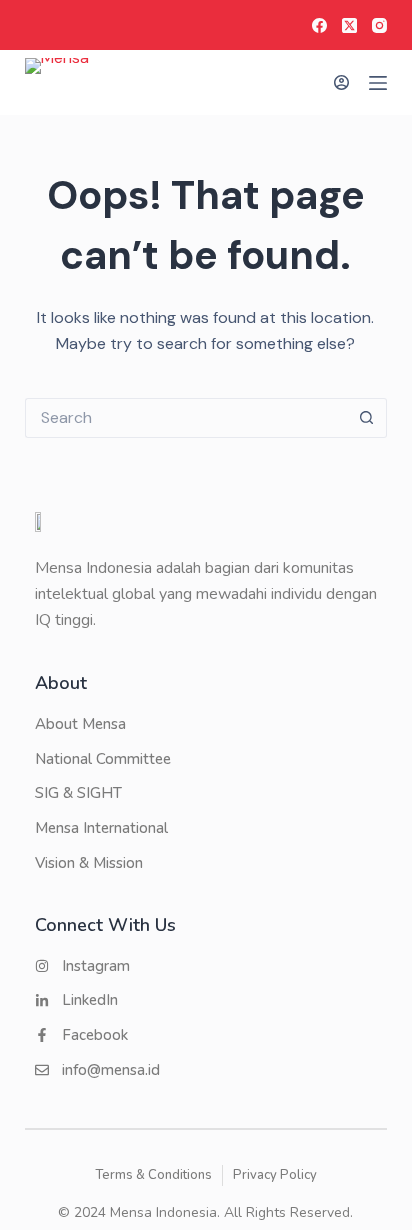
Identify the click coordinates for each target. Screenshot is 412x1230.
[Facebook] (319, 25)
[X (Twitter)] (349, 25)
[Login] (341, 82)
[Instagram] (379, 25)
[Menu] (378, 83)
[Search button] (367, 418)
